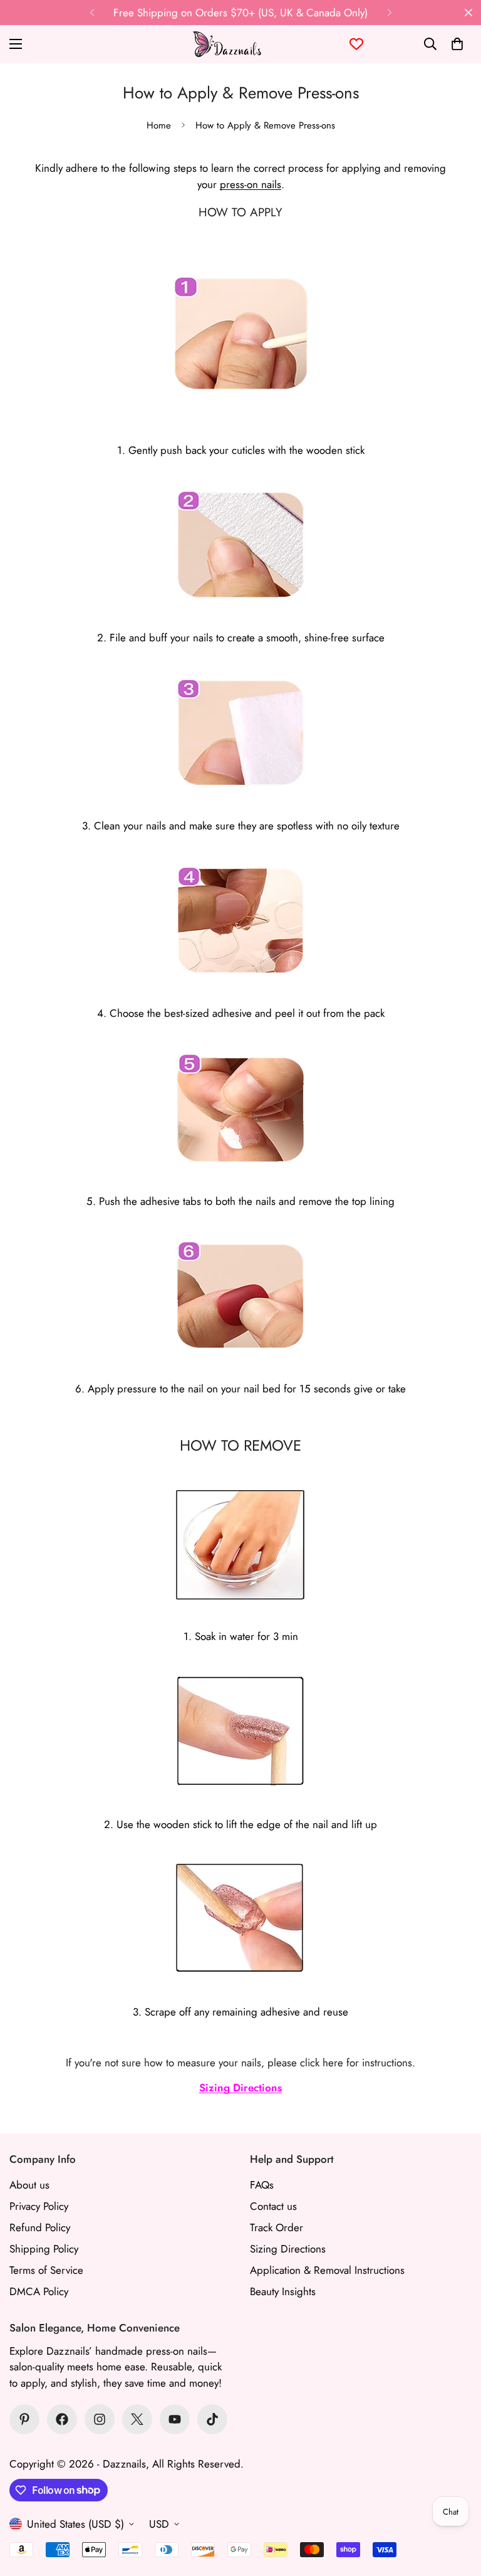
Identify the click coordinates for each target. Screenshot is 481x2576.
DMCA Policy (39, 2291)
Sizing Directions (240, 2088)
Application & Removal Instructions (327, 2270)
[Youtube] (175, 2419)
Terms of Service (46, 2270)
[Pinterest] (24, 2419)
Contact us (273, 2206)
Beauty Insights (283, 2291)
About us (29, 2185)
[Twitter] (137, 2419)
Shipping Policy (44, 2249)
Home (159, 125)
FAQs (262, 2185)
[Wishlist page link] (356, 44)
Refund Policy (40, 2227)
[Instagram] (100, 2419)
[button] (457, 44)
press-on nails (251, 184)
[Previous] (92, 13)
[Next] (389, 13)
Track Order (277, 2227)
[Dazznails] (227, 44)
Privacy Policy (39, 2206)
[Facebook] (62, 2419)
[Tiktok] (212, 2419)
